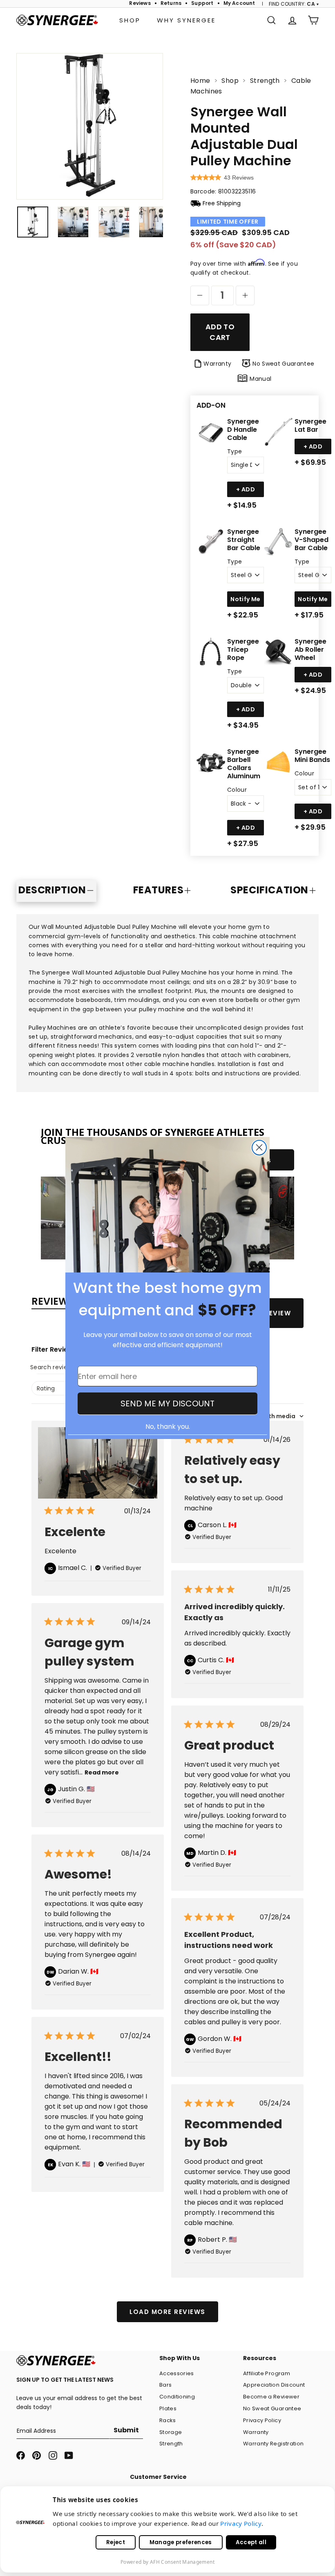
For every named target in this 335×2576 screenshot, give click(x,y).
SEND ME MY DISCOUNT (167, 1403)
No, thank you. (168, 1427)
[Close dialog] (259, 1148)
